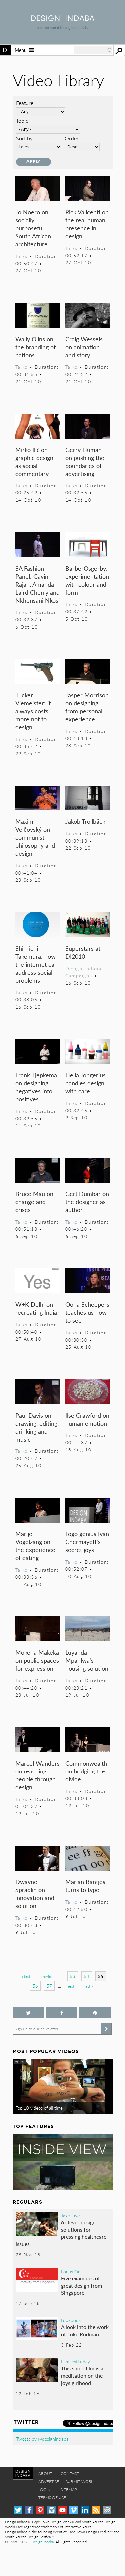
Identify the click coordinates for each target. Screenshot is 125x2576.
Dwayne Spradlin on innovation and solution (35, 1894)
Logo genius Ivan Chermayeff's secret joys (87, 1542)
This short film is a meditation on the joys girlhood (82, 2375)
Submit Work (80, 2482)
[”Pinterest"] (95, 2013)
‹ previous (47, 1976)
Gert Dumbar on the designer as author (87, 1202)
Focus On (71, 2271)
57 (49, 1986)
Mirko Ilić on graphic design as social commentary (34, 461)
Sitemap (69, 2490)
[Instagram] (51, 2510)
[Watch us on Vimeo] (73, 2510)
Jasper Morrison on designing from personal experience (87, 707)
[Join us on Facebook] (62, 2013)
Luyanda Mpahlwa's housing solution (87, 1660)
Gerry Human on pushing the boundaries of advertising (85, 461)
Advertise (49, 2482)
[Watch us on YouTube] (62, 2510)
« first (26, 1976)
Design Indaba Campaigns (83, 972)
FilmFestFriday (75, 2361)
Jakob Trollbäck (85, 821)
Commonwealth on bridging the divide (86, 1771)
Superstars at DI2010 (83, 952)
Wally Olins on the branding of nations (35, 347)
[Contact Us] (107, 2510)
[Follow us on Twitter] (28, 2013)
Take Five (70, 2215)
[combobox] (93, 50)
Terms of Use (52, 2498)
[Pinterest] (40, 2510)
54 (87, 1976)
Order (72, 138)
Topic (22, 120)
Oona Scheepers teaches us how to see (87, 1312)
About (45, 2474)
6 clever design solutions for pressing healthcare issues (61, 2233)
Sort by (24, 138)
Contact (70, 2474)
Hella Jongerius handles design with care (85, 1083)
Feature (25, 103)
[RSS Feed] (96, 2510)
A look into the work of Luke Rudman (85, 2330)
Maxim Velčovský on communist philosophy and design (35, 837)
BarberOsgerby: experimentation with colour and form (87, 580)
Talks (21, 256)
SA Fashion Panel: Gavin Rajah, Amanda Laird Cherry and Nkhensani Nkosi (37, 584)
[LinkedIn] (85, 2510)
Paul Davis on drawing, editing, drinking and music (37, 1427)
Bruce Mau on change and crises (34, 1202)
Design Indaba (42, 2542)
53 (73, 1976)
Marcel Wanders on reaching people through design (37, 1775)
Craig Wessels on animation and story (84, 347)
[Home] (63, 19)
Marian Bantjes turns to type (85, 1886)
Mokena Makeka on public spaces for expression (37, 1660)
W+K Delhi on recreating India (36, 1308)
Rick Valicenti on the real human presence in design (87, 224)
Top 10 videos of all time (39, 2108)
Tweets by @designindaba (42, 2439)
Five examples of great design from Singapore (81, 2285)
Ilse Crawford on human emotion (87, 1419)
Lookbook (71, 2320)
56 (35, 1986)
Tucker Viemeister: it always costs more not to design (33, 711)
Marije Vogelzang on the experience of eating (35, 1546)
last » (89, 1986)
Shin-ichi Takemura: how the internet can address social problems (36, 964)
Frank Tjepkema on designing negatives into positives (36, 1087)
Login (44, 2490)
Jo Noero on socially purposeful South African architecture (33, 228)
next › (71, 1986)
